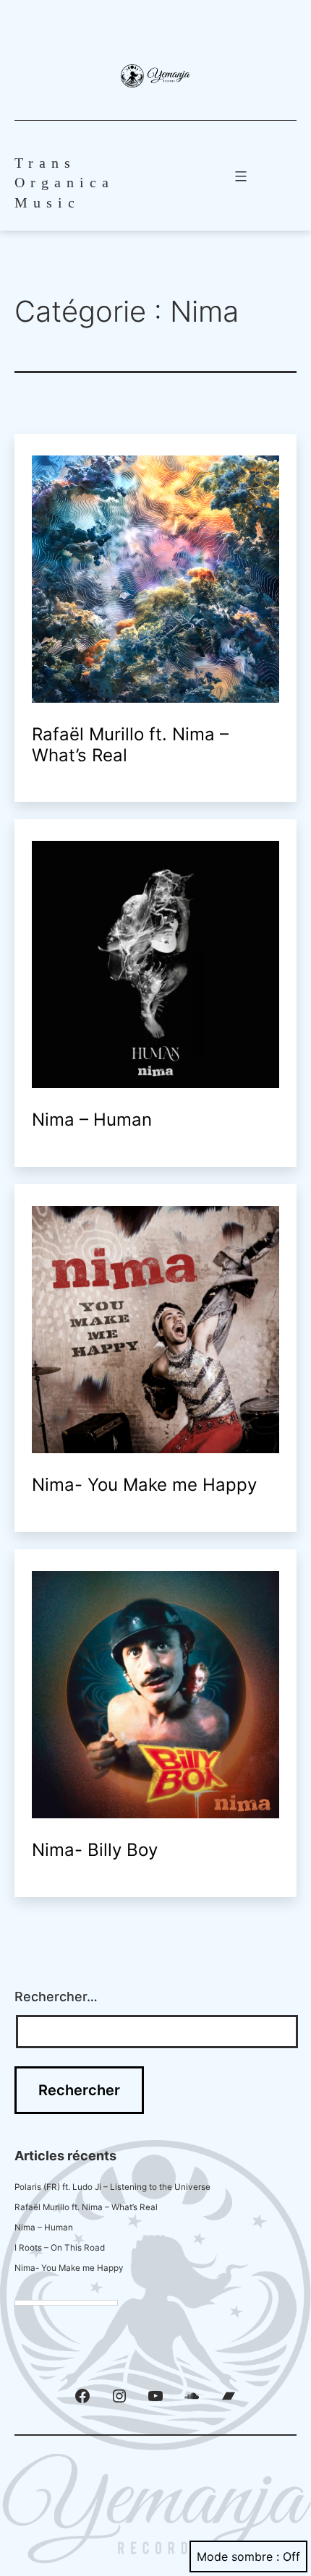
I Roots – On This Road (60, 2248)
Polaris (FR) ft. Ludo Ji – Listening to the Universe (112, 2187)
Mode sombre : (238, 2556)
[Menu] (239, 176)
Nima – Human (92, 1120)
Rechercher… (56, 1997)
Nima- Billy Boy (95, 1850)
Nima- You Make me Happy (144, 1485)
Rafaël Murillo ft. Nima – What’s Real (130, 745)
